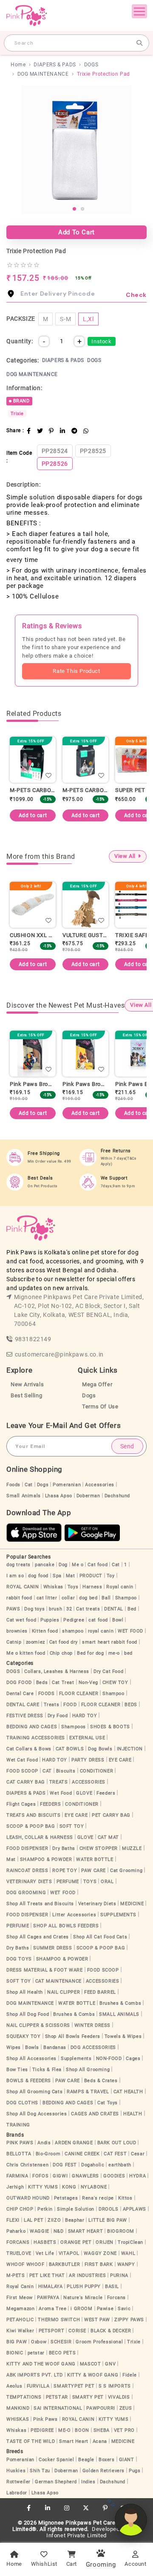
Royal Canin (20, 2287)
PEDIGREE (42, 2430)
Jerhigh (15, 2187)
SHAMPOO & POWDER (46, 1859)
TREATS (59, 1782)
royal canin (101, 1631)
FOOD (70, 1705)
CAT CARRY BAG (26, 1782)
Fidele (130, 2375)
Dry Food (58, 1716)
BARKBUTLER (65, 2264)
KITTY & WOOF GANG (93, 2375)
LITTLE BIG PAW (108, 2220)
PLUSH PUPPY (84, 2287)
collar (68, 1598)
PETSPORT (52, 2331)
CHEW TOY (115, 1683)
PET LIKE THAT (47, 2275)
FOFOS (40, 2176)
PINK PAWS (20, 2143)
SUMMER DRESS (52, 1948)
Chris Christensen (27, 2165)
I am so (15, 1576)
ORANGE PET (76, 2242)
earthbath (120, 2165)
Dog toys (34, 1609)
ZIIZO (54, 2220)
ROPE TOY (65, 1871)
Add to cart (33, 815)
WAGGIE (40, 2231)
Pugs (135, 2471)
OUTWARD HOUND (28, 2198)
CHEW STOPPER (99, 1848)
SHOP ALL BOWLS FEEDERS (66, 1926)
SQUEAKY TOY (24, 2036)
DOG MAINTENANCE (43, 74)
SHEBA (102, 2430)
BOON (82, 2430)
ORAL (107, 1882)
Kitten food (45, 1631)
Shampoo (126, 1598)
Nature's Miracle (83, 2298)
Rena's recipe (98, 2198)
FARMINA (17, 2176)
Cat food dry (64, 1642)
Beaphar (75, 2220)
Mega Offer (97, 1384)
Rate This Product (76, 671)
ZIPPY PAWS (129, 2320)
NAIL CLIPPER (64, 1992)
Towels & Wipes (123, 2036)
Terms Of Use (100, 1406)
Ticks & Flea (47, 2070)
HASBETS (45, 2242)
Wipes (14, 2047)
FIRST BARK (99, 2264)
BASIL (112, 2287)
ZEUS (126, 2408)
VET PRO (124, 2430)
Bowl (118, 1620)
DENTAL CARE (23, 1705)
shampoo (73, 1631)
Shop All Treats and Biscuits (40, 1904)
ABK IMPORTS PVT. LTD (35, 2375)
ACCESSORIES (89, 1782)
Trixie (17, 414)
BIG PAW (17, 2342)
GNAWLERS (85, 2176)
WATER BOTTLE (95, 1859)
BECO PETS (62, 2353)
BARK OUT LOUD (117, 2143)
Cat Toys (108, 2103)
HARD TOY (85, 1716)
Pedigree (74, 1620)
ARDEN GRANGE (74, 2143)
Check (136, 295)
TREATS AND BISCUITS (33, 1815)
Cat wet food (21, 1620)
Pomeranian (67, 1485)
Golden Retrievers (103, 2471)
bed (128, 1653)
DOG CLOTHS (22, 2103)
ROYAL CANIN (23, 1587)
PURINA (119, 2275)
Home (18, 65)
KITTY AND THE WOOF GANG (41, 2364)
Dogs (89, 1395)
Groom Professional (99, 2342)
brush (55, 1609)
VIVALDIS (119, 2397)
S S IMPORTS (115, 2386)
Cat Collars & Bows (29, 1749)
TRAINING (18, 2125)
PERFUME (68, 1882)
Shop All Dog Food (28, 2014)
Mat (71, 1576)
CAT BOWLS (70, 1749)
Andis (44, 2143)
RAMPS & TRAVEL (88, 2092)
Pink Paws (45, 2419)
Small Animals (24, 1496)
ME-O (64, 2430)
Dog (63, 1565)
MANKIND (18, 2408)
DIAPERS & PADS (55, 65)
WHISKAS (18, 2419)
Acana (100, 2441)
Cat (29, 1485)
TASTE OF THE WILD (31, 2441)
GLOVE (84, 1793)
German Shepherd (56, 2482)
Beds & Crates (101, 2081)
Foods (13, 1485)
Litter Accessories (74, 1915)
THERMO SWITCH (59, 2320)
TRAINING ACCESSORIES (36, 1738)
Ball (106, 1598)
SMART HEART (86, 2231)
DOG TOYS (19, 1959)
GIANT (127, 2460)
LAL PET (34, 2220)
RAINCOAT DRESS (27, 1871)
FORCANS (18, 2242)
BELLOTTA (19, 2154)
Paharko (16, 2231)
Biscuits (66, 1771)
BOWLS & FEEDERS (29, 2081)
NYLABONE (94, 2187)
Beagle (86, 2460)
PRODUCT (91, 1576)
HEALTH (133, 2114)
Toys (73, 1587)
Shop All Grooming (88, 2070)
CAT (47, 1771)
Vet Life (45, 2253)
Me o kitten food (26, 1653)
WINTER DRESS (92, 2025)
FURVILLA (38, 2386)
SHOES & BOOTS (110, 1727)
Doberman (88, 1496)
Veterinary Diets (97, 1904)
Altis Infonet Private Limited (93, 2532)
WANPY (126, 2264)
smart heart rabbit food (110, 1642)
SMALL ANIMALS (119, 2014)
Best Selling (26, 1395)
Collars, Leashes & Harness (57, 1671)
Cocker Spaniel (56, 2460)
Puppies (50, 1620)
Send (127, 1446)
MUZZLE (132, 1848)
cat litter (47, 1598)
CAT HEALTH (128, 2092)
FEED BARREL (100, 1992)
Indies (88, 2482)
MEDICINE (132, 1904)
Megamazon (20, 2309)
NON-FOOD (109, 2059)
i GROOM (81, 2309)
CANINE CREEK (82, 2154)
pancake (45, 1565)
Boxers (107, 2460)
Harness (92, 1587)
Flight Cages (21, 1804)
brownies (17, 1631)
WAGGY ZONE (100, 2253)
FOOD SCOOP (22, 1771)
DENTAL (114, 1609)
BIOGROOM (121, 2231)
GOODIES (114, 2176)
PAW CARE (93, 1871)
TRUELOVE (19, 2253)
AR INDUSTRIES (87, 2275)
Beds (42, 1683)
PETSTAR (57, 2397)
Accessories (100, 1485)
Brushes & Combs (120, 2003)
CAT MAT (108, 1837)
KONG (69, 2187)
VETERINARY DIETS (29, 1882)
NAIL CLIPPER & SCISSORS (38, 2025)
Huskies (16, 2471)
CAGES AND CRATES (95, 2114)
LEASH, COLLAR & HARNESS (40, 1837)
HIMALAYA (51, 2287)
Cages (133, 2059)
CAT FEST (115, 2154)
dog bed (88, 1598)
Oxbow (39, 2342)
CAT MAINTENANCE (58, 1981)
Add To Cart (76, 232)
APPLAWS (135, 2209)
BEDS (131, 1705)
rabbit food (19, 1598)
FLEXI (13, 2220)
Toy (111, 1576)
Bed (132, 1609)
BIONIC (15, 2353)
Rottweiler (18, 2482)
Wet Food (61, 1793)
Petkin (45, 2209)
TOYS (90, 1882)
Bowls (32, 2047)
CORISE (77, 2331)
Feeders (106, 1793)
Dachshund (117, 1496)
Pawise (105, 2309)
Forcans (116, 2298)
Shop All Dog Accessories (37, 2114)
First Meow (20, 2298)
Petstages (66, 2198)
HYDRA (137, 2176)
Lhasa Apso (59, 1496)
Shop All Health (25, 1992)
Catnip (14, 1642)
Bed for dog (91, 1653)
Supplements (76, 2059)
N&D (59, 2231)
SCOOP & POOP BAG (31, 1826)
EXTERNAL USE (87, 1738)
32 (69, 1609)
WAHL (128, 2253)
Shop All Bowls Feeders (73, 2036)
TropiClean (130, 2242)
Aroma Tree (52, 2309)
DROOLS (109, 2209)
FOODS (47, 1694)
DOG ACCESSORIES (93, 2047)
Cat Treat (63, 1683)
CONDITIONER (97, 1771)
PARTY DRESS (88, 1760)
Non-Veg (88, 1683)
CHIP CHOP (20, 2209)
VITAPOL (69, 2253)
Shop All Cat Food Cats (100, 1937)
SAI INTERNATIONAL (58, 2408)
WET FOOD (130, 1631)
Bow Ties (17, 2070)
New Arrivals (27, 1384)
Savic (124, 2309)
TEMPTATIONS (24, 2397)
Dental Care (20, 1694)
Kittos (125, 2198)
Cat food (98, 1565)
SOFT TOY (72, 1826)
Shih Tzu (40, 2471)
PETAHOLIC (20, 2320)
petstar (36, 2353)
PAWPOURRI (101, 2408)
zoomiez (35, 1642)
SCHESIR (61, 2342)
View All (125, 856)
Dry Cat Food (108, 1671)
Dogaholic (93, 2165)
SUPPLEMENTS (118, 1915)
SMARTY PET (88, 2397)
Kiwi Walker (20, 2331)
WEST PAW (97, 2320)
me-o (114, 1653)
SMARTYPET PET (74, 2386)
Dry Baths (64, 1848)
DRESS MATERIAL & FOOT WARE (45, 1970)
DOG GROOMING (26, 1893)
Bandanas (55, 2047)
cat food (98, 1620)
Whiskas (53, 1587)
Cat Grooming (126, 1871)
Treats (52, 1705)
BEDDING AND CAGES (32, 1727)
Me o (78, 1565)
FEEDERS (50, 1804)
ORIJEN (105, 2242)
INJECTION (130, 1749)
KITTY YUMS (43, 2187)
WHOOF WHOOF (25, 2264)
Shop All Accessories (31, 2059)
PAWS (13, 1609)
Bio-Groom (48, 2154)
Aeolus (14, 2386)
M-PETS (16, 2275)
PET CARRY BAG (111, 1815)
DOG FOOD (19, 1683)
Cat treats (88, 1609)
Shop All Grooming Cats (34, 2092)
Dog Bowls (100, 1749)
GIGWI (60, 2176)
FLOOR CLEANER (79, 1694)
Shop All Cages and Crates (38, 1937)
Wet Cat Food (22, 1760)
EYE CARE (120, 1760)
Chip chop (61, 1653)
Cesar (138, 2154)
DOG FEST (65, 2165)
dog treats (18, 1565)
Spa (57, 1576)
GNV (110, 2364)
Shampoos (74, 1727)
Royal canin (120, 1587)
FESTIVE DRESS (25, 1716)
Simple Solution (76, 2209)
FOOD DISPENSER (27, 1848)
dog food (38, 1576)
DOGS (91, 65)
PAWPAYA (48, 2298)
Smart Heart (74, 2441)
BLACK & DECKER (111, 2331)
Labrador (17, 2493)
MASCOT (91, 2364)
